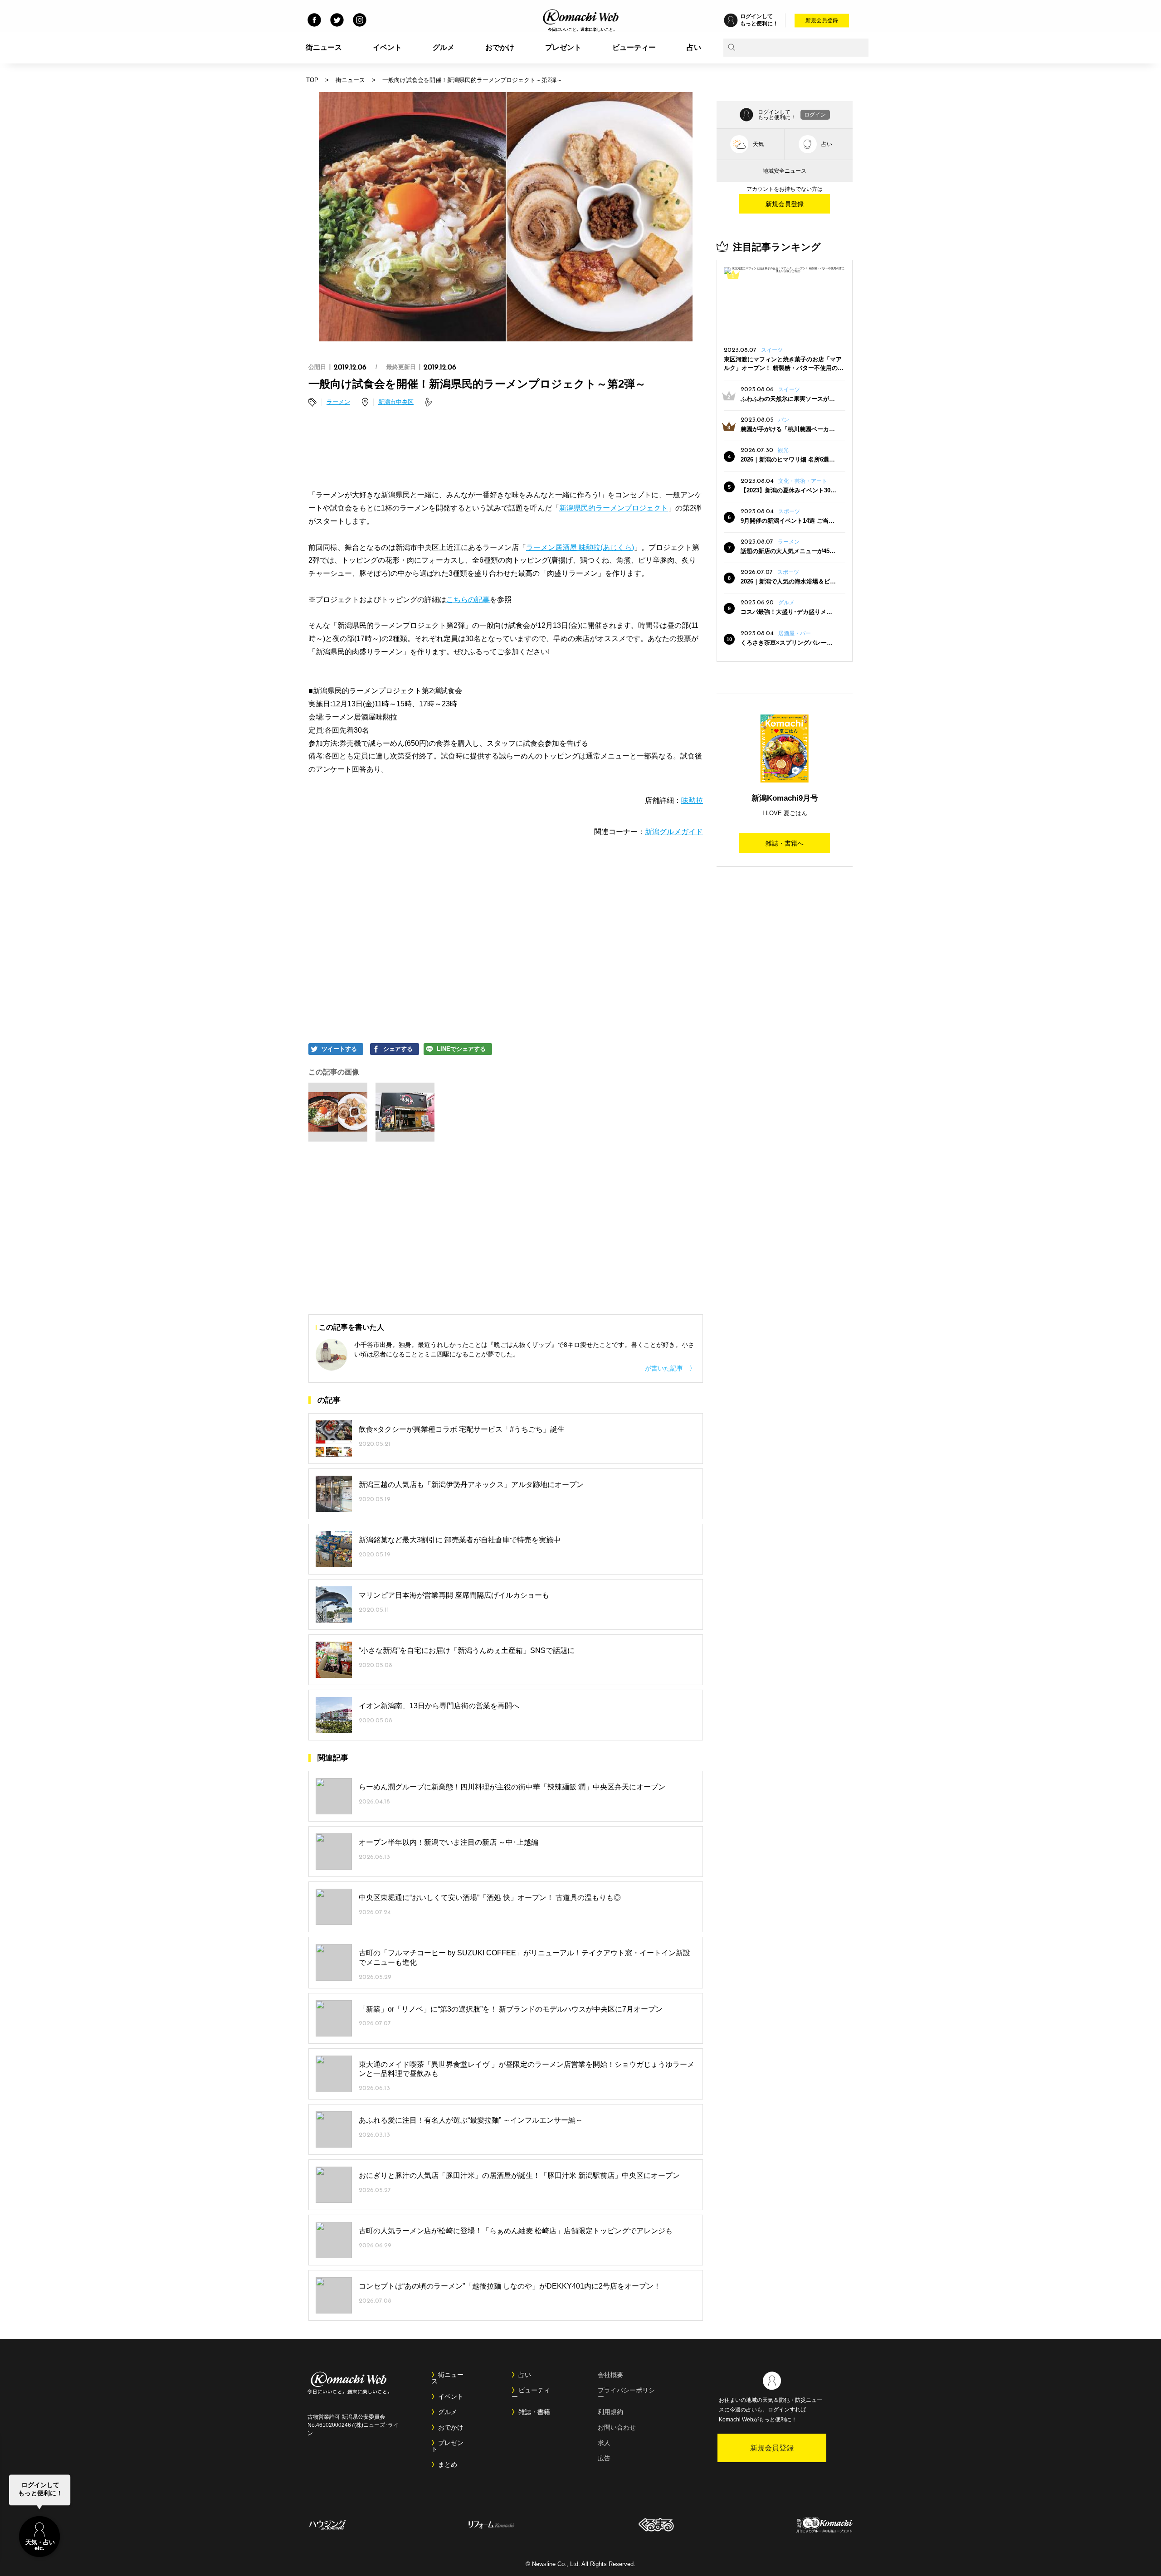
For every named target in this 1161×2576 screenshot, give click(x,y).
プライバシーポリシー (626, 2393)
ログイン (815, 115)
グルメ (444, 47)
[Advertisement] (506, 450)
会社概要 (610, 2375)
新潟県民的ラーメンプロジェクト (614, 508)
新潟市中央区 (396, 402)
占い (694, 47)
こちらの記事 (468, 600)
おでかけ (500, 47)
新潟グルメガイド (674, 832)
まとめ (448, 2464)
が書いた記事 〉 (670, 1368)
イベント (387, 47)
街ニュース (324, 47)
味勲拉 (692, 800)
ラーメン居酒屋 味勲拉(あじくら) (580, 547)
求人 (604, 2443)
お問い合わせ (617, 2427)
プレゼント (563, 47)
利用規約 (610, 2412)
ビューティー (634, 47)
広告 (604, 2458)
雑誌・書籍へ (785, 843)
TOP (312, 80)
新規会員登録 (822, 20)
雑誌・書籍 (534, 2412)
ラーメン (338, 402)
